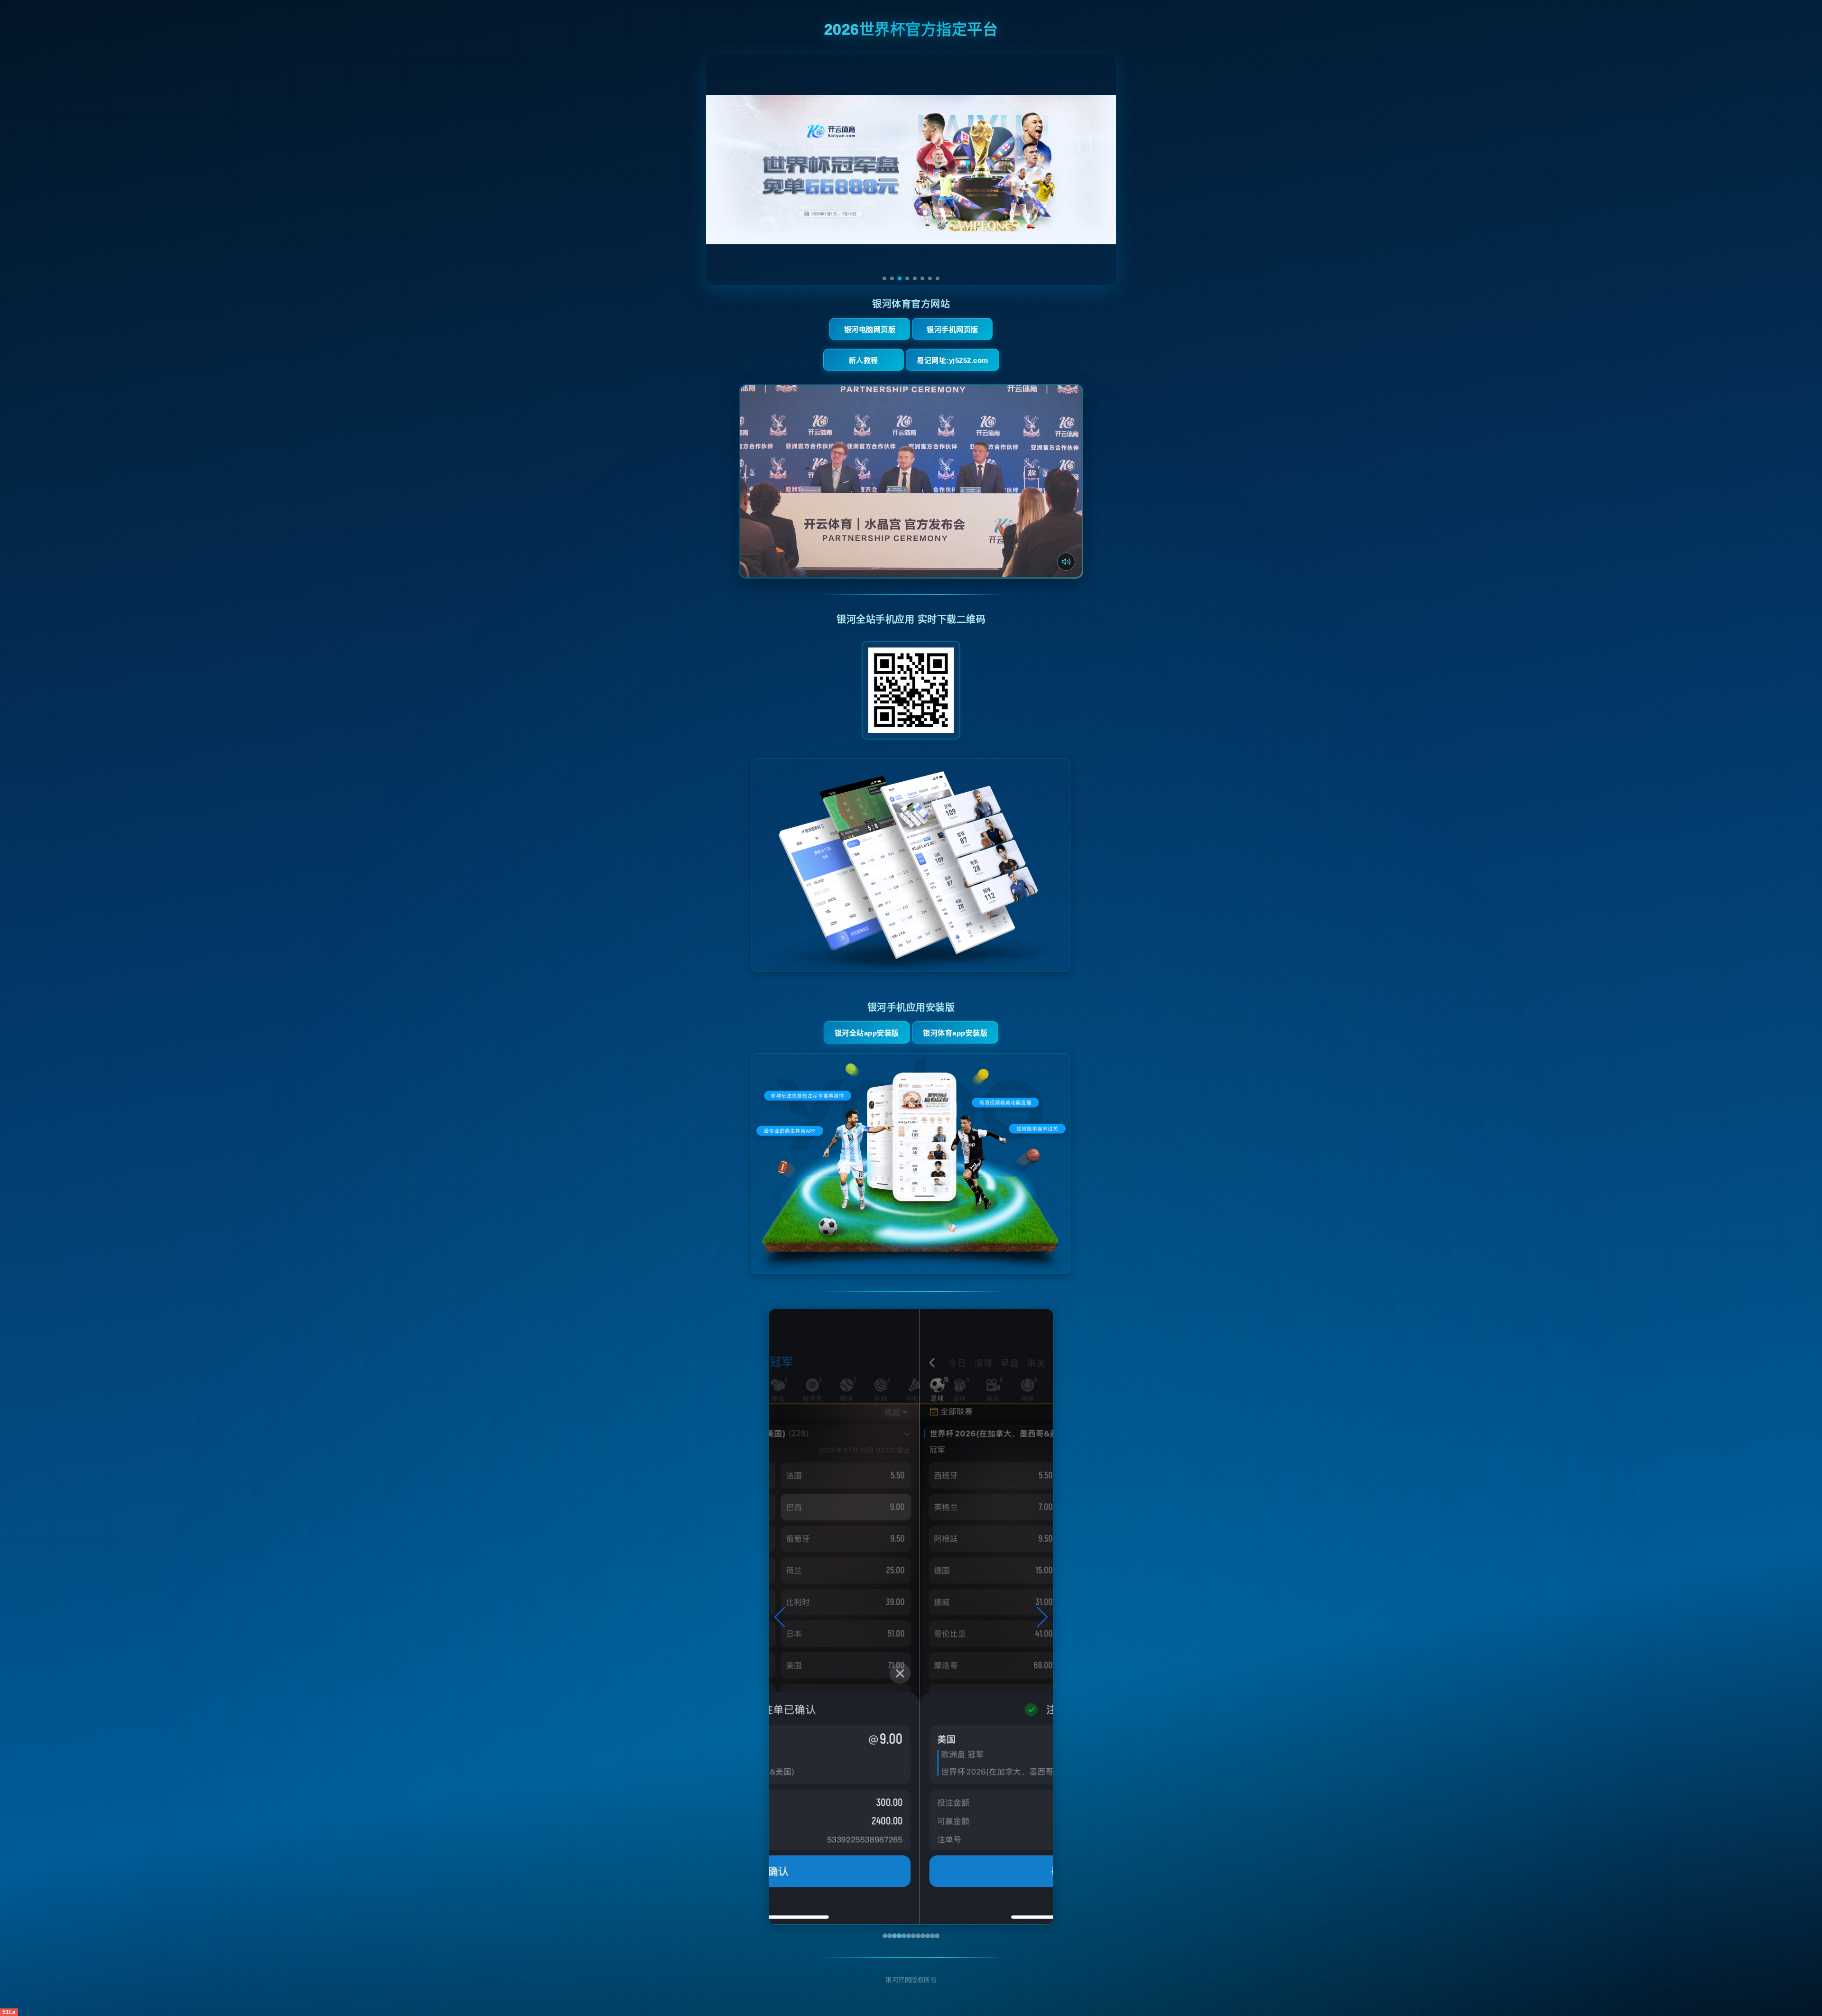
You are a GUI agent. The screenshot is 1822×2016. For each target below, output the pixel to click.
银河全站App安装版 (867, 1033)
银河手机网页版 (953, 329)
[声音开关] (1066, 562)
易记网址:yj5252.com (953, 360)
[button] (780, 1617)
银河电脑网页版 (870, 329)
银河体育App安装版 (955, 1033)
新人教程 (864, 360)
